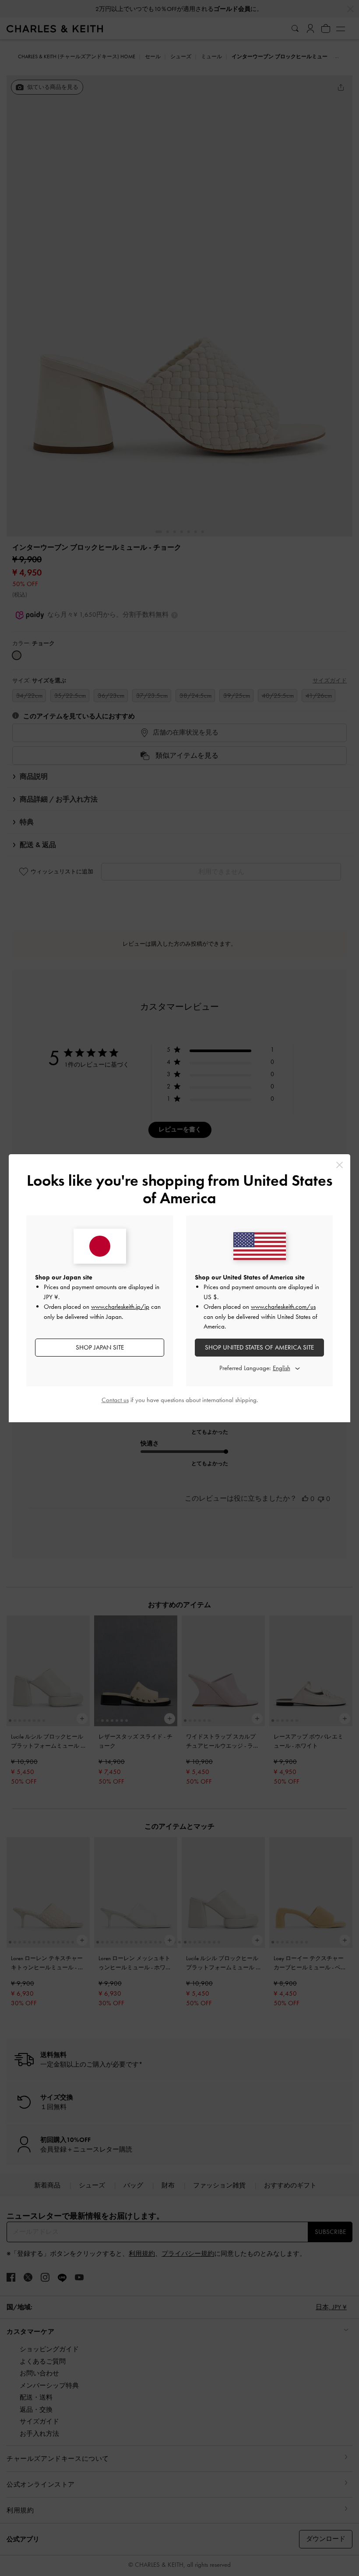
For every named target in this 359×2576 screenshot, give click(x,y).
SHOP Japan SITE (100, 1347)
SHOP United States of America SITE (259, 1347)
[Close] (340, 1165)
